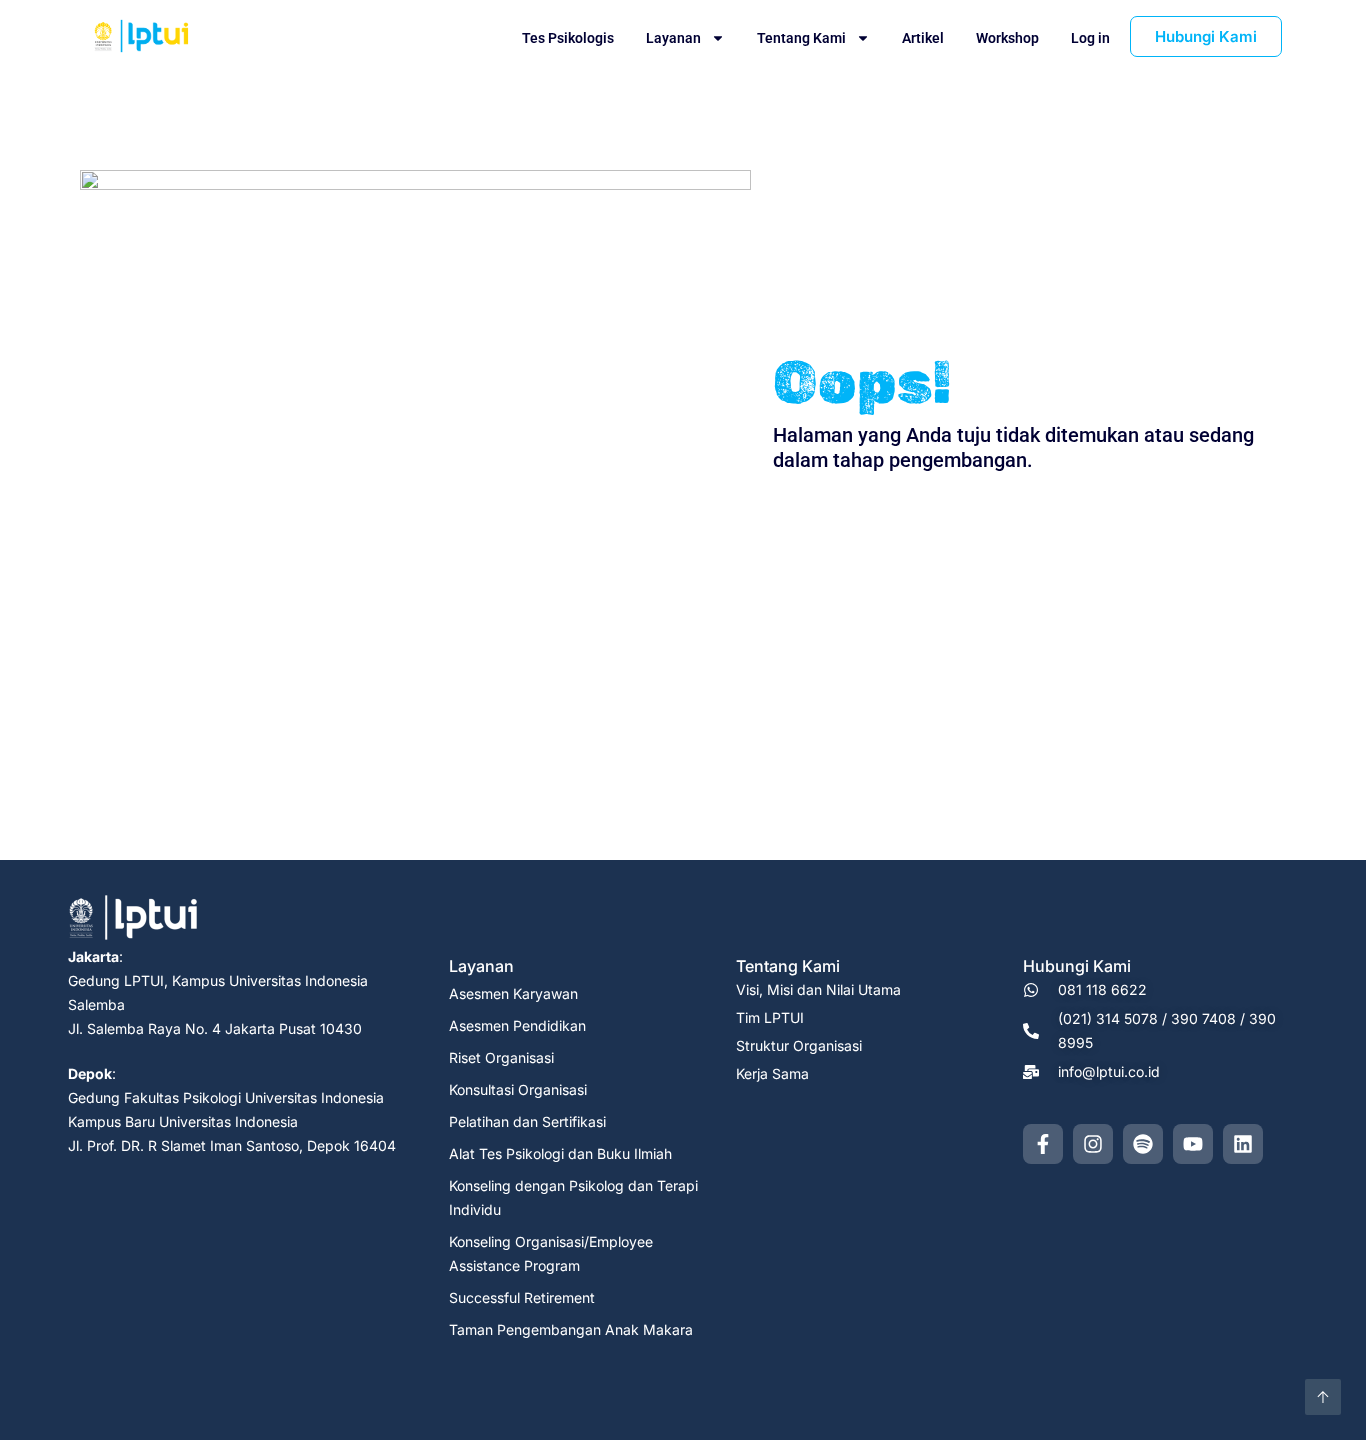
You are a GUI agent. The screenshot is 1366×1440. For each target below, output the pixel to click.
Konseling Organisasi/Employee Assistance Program (551, 1253)
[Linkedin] (1243, 1144)
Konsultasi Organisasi (518, 1089)
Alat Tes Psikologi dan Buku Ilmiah (560, 1153)
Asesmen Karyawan (513, 993)
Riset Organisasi (501, 1057)
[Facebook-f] (1043, 1144)
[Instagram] (1093, 1144)
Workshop (1007, 38)
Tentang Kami (801, 38)
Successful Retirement (522, 1297)
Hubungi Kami (1077, 966)
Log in (1090, 38)
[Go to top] (1323, 1397)
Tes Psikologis (568, 38)
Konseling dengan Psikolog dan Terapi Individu (573, 1197)
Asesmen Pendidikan (517, 1025)
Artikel (923, 38)
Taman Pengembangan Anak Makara (571, 1329)
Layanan (673, 38)
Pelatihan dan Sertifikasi (527, 1121)
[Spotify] (1143, 1144)
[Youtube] (1193, 1144)
